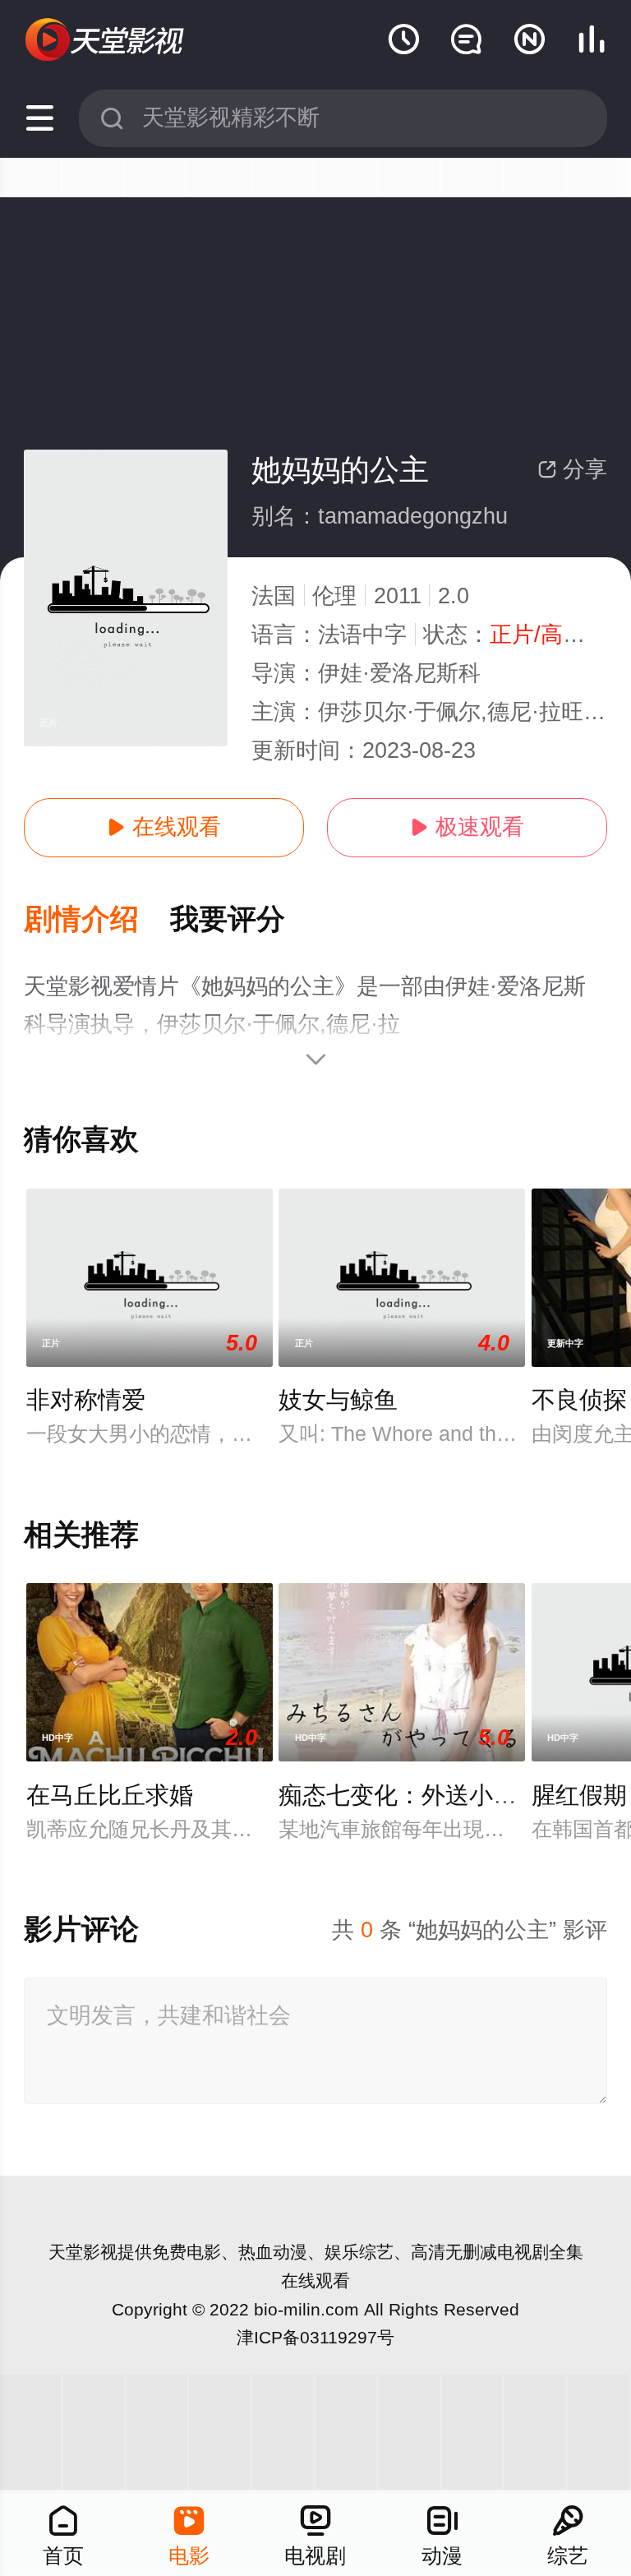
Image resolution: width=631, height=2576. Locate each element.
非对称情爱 (86, 1400)
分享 (572, 469)
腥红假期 (579, 1795)
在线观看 (164, 827)
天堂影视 (83, 2252)
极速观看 (467, 827)
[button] (97, 920)
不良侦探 (579, 1400)
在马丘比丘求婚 (110, 1795)
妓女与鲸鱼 (338, 1400)
